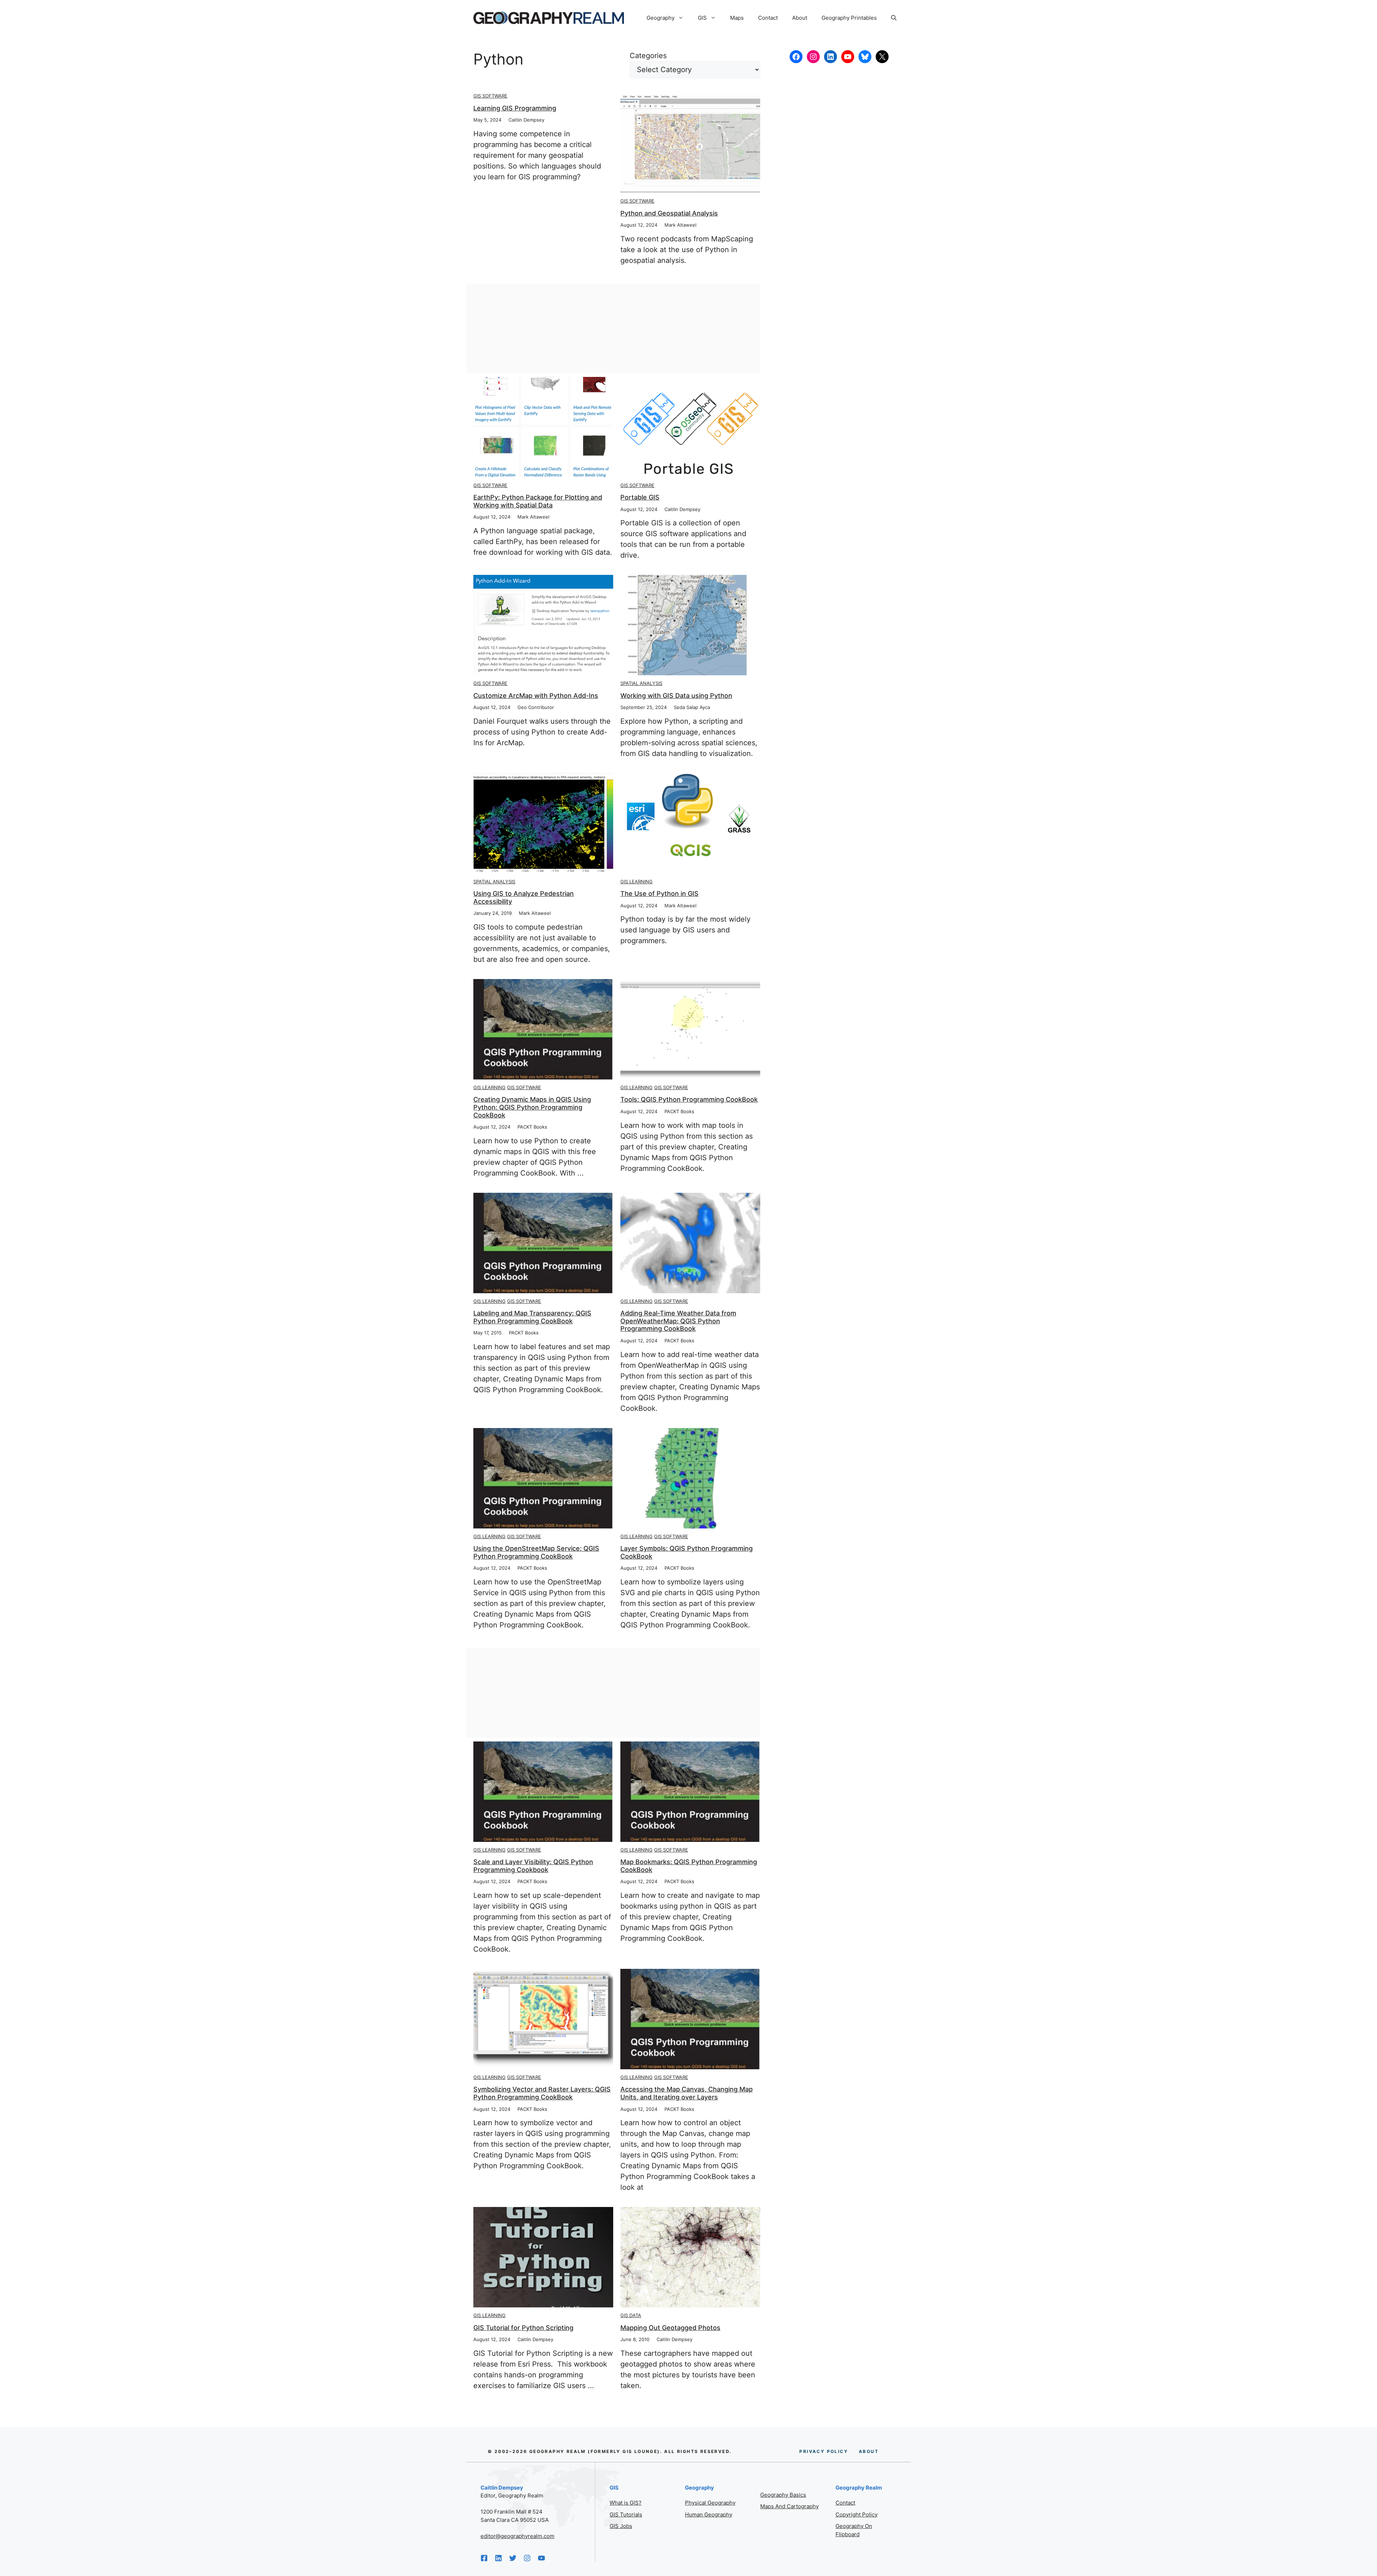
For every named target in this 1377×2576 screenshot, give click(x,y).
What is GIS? (626, 2503)
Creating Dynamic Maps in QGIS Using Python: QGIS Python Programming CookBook (532, 1107)
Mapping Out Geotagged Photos (670, 2328)
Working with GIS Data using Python (676, 696)
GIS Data (631, 2315)
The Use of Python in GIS (659, 894)
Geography (661, 18)
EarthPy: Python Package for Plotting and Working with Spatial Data (538, 501)
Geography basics (783, 2495)
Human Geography (709, 2514)
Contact (768, 18)
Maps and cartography (789, 2506)
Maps (737, 18)
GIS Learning (637, 881)
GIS (702, 18)
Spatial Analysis (641, 683)
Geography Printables (849, 18)
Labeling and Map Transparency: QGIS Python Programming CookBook (532, 1317)
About (800, 18)
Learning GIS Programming (515, 108)
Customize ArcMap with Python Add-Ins (536, 696)
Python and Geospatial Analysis (669, 213)
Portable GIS (640, 497)
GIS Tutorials (626, 2514)
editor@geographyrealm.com (517, 2536)
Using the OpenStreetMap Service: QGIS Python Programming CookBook (536, 1552)
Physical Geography (710, 2503)
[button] (894, 18)
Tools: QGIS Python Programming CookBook (689, 1099)
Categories (648, 56)
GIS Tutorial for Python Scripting (523, 2328)
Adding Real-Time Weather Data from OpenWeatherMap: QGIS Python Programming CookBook (678, 1321)
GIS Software (490, 96)
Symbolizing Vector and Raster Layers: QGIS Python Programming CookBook (542, 2093)
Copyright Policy (857, 2514)
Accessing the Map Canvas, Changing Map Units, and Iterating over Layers (687, 2093)
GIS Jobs (621, 2526)
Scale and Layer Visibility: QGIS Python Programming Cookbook (533, 1866)
